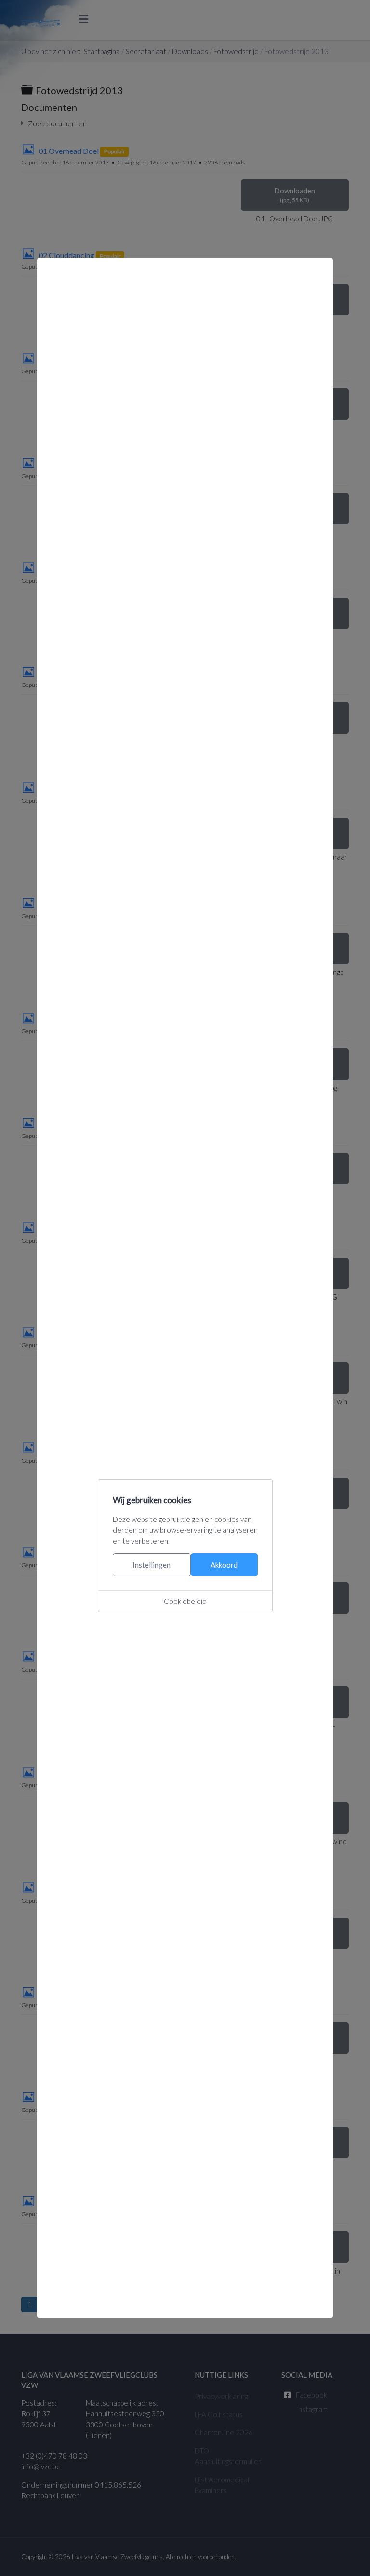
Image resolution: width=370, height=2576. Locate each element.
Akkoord (224, 1565)
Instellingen (152, 1565)
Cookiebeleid (185, 1601)
